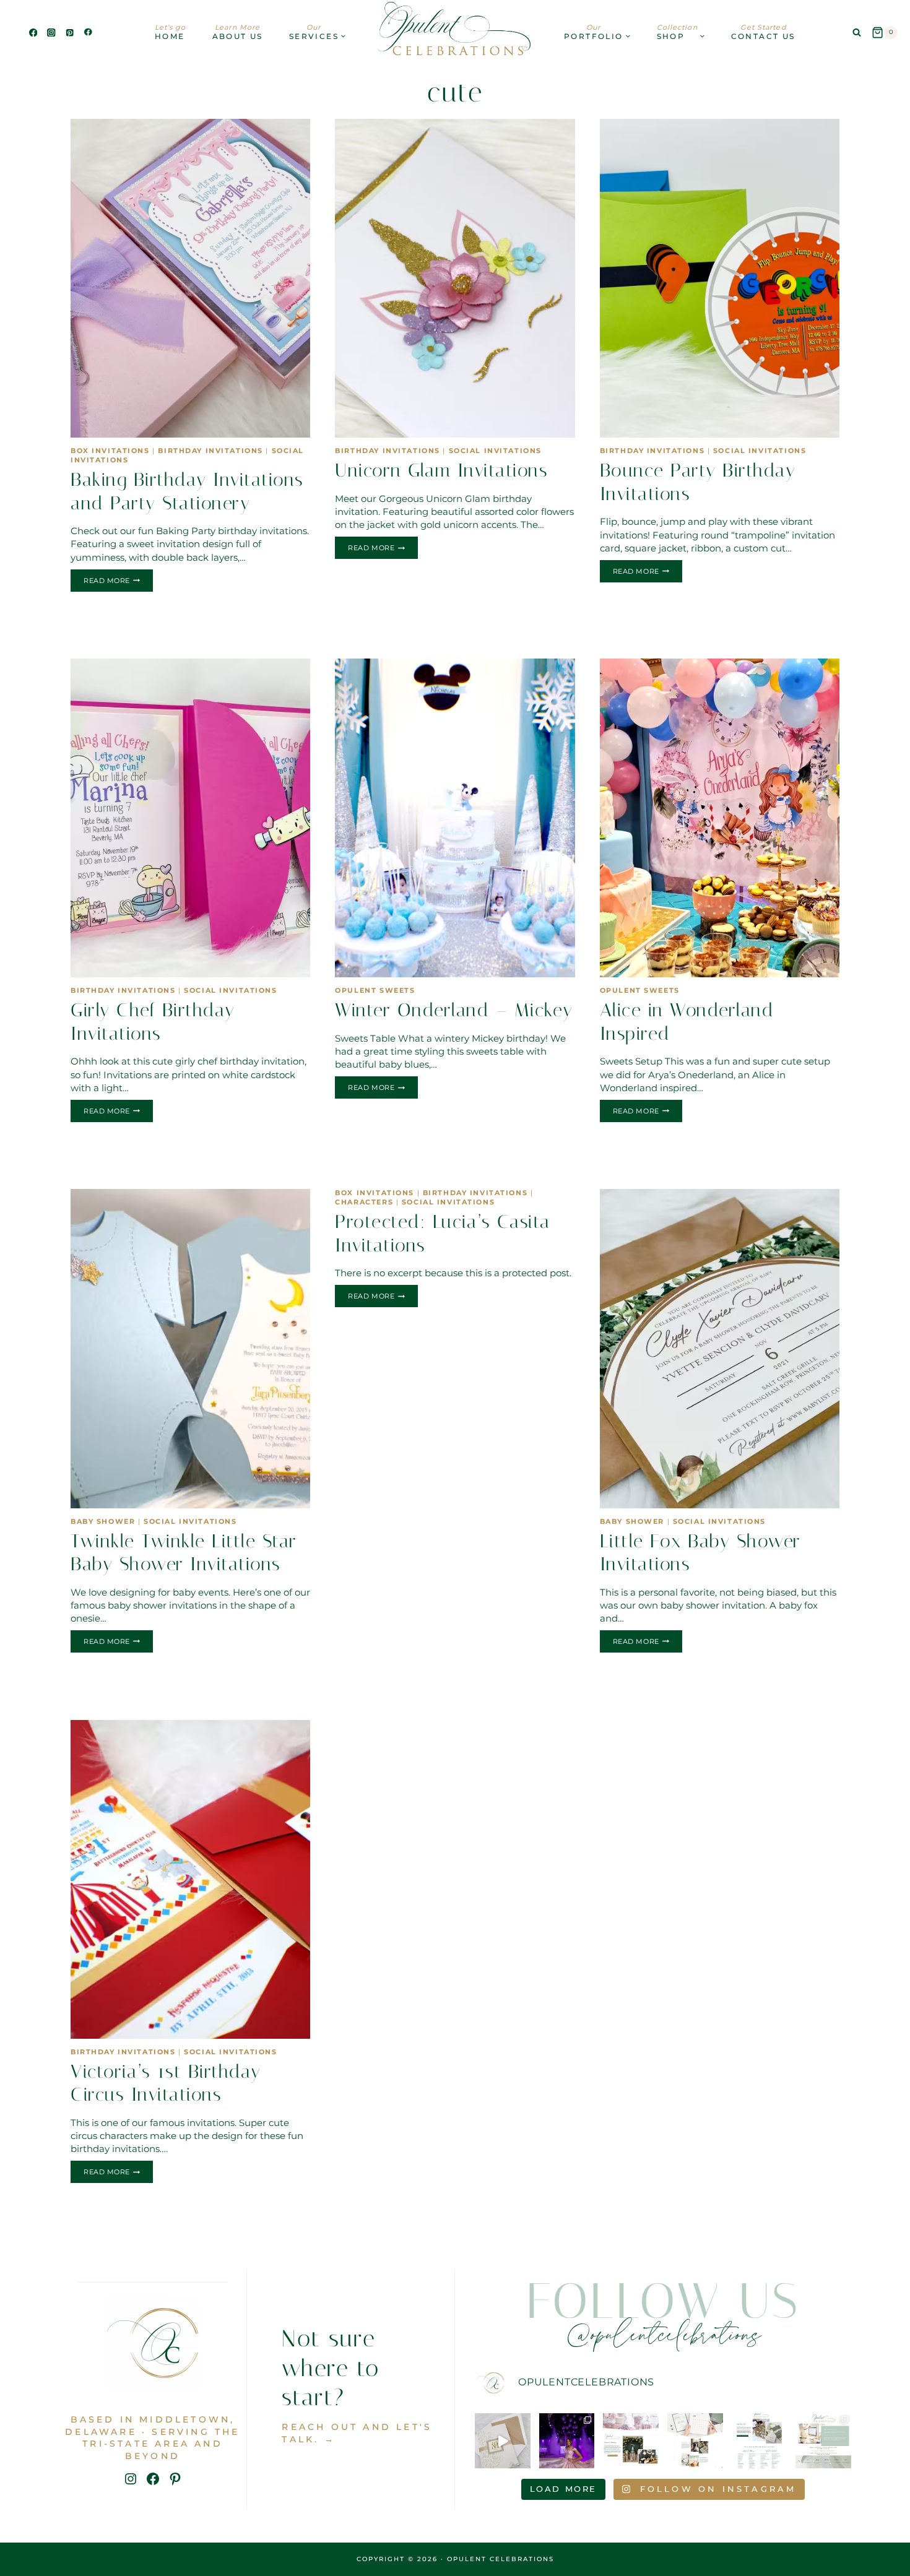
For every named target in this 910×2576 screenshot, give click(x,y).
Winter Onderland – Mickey (454, 1010)
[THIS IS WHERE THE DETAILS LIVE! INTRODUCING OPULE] (760, 2441)
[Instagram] (52, 32)
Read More (118, 582)
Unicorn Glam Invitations (441, 470)
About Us (238, 32)
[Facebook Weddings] (88, 32)
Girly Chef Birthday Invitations (153, 1022)
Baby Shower (103, 1522)
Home (171, 32)
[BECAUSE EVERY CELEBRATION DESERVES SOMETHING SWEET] (631, 2441)
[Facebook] (33, 32)
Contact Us (763, 32)
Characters (364, 1202)
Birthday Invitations (210, 451)
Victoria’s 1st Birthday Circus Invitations (166, 2083)
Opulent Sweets (375, 991)
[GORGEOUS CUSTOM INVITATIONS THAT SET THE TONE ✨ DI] (503, 2441)
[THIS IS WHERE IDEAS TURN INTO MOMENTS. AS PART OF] (695, 2441)
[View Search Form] (857, 33)
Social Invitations (495, 451)
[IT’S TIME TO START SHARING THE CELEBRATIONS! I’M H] (567, 2441)
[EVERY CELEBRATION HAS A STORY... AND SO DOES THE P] (823, 2441)
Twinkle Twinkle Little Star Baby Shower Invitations (184, 1553)
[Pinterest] (70, 32)
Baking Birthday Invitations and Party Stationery (187, 491)
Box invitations (110, 451)
